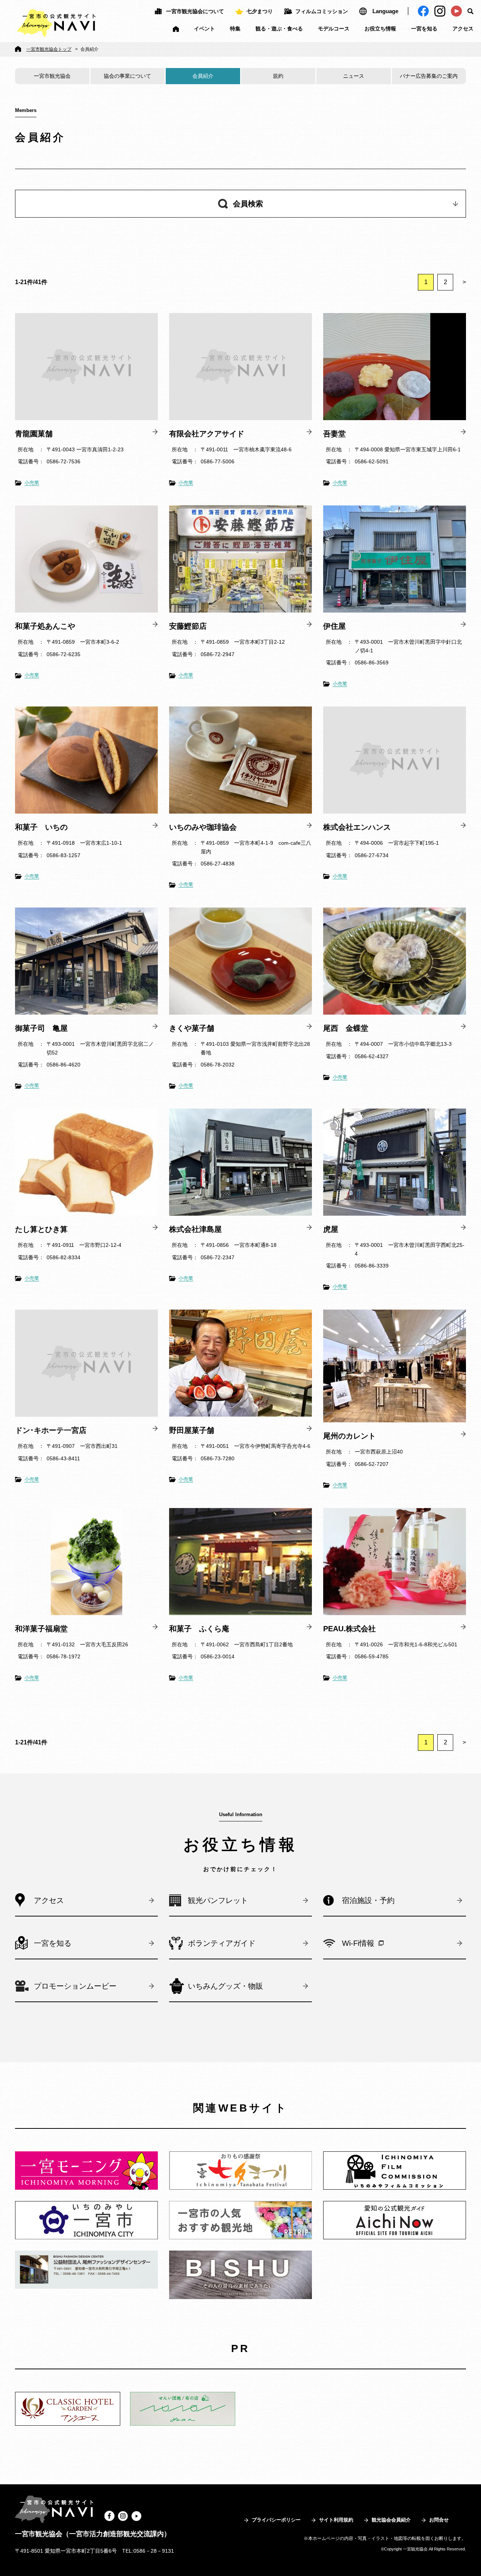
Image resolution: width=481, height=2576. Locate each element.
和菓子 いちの (41, 827)
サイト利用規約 (336, 2520)
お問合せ (439, 2520)
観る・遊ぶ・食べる (279, 29)
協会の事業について (127, 76)
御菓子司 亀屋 (41, 1028)
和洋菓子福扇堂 (41, 1629)
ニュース (354, 76)
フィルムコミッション (322, 11)
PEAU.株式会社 (349, 1629)
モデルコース (334, 29)
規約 (278, 76)
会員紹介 (203, 76)
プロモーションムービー (75, 1986)
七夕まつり (260, 11)
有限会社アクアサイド (207, 434)
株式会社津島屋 (195, 1229)
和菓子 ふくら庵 (199, 1629)
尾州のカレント (353, 1436)
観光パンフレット (218, 1900)
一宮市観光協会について (195, 11)
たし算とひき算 (41, 1229)
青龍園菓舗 (34, 434)
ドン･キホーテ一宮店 (51, 1430)
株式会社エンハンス (357, 827)
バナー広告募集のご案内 (429, 76)
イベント (204, 29)
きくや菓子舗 (192, 1028)
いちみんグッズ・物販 (225, 1986)
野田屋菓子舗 (192, 1430)
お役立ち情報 (380, 29)
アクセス (463, 29)
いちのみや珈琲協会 (203, 827)
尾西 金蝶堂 (346, 1028)
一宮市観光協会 (52, 76)
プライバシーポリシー (276, 2520)
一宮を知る (424, 29)
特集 (235, 29)
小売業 (32, 483)
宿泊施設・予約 (368, 1900)
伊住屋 (334, 626)
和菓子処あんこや (45, 626)
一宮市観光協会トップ (49, 49)
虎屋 (331, 1229)
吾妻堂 (334, 434)
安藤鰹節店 (188, 626)
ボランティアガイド (222, 1943)
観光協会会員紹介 (391, 2520)
